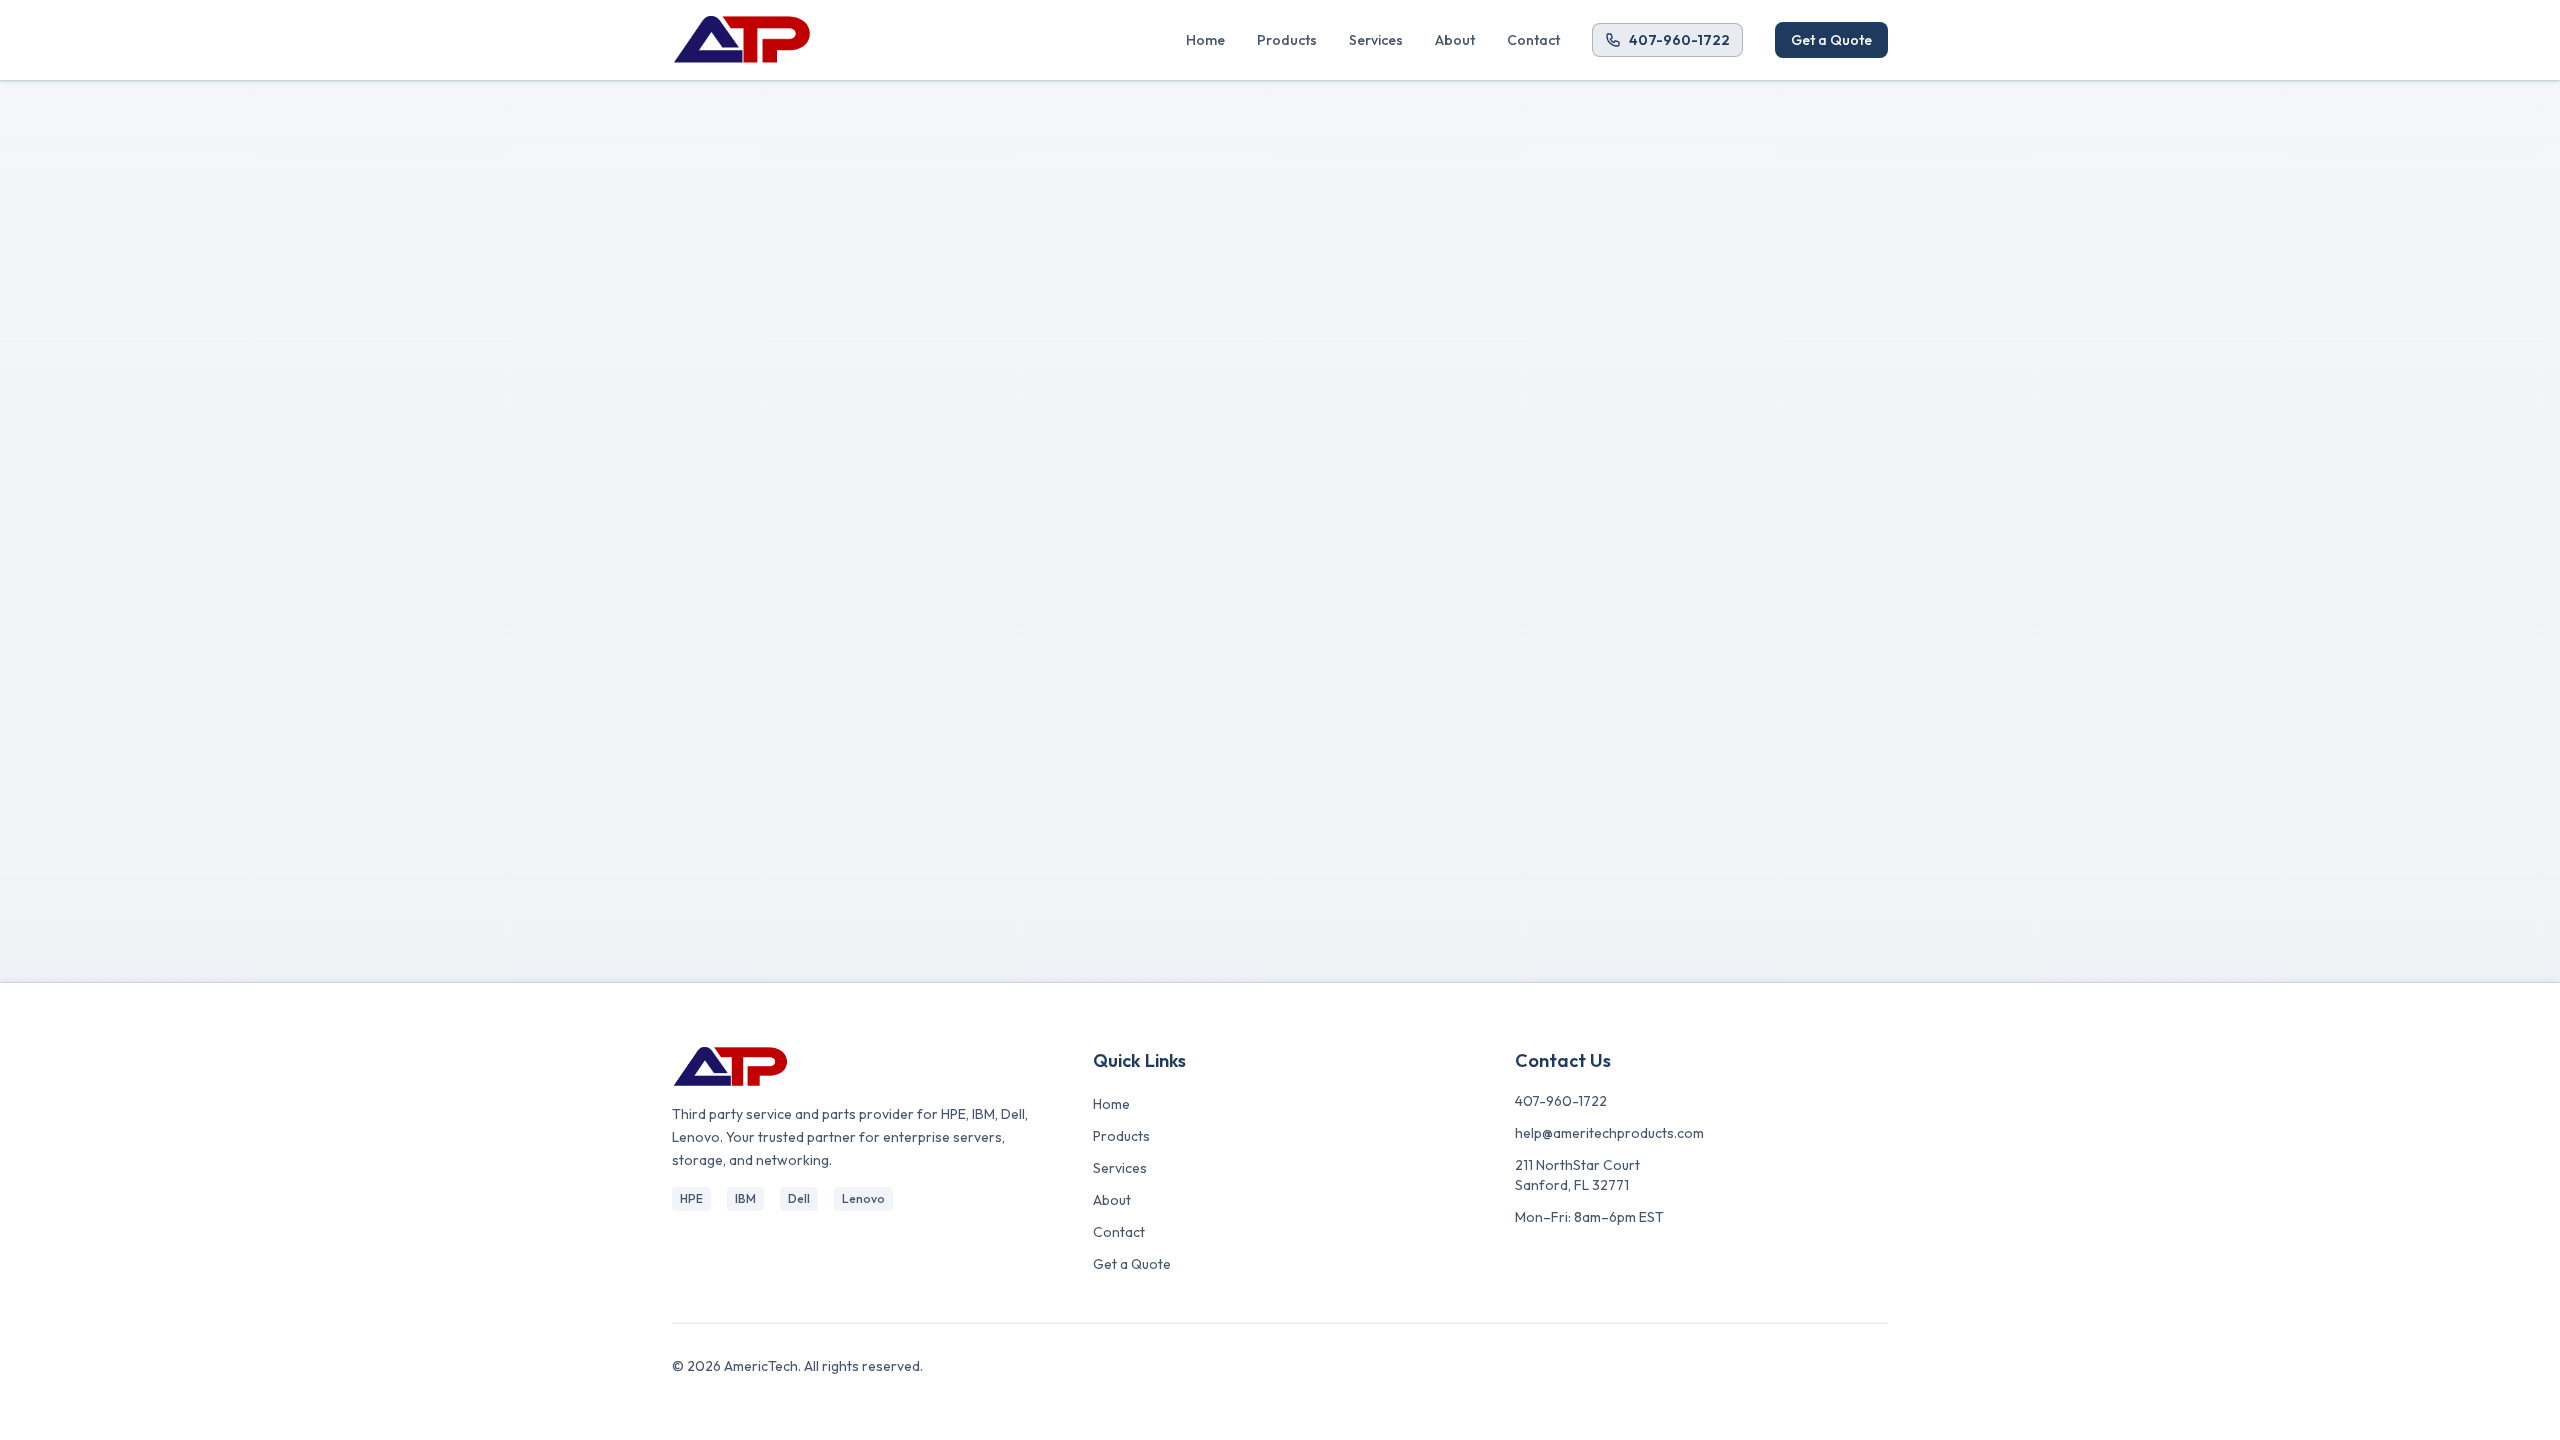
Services (1376, 40)
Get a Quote (1831, 40)
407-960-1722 (1679, 40)
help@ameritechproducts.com (1609, 1133)
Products (1287, 40)
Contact (1533, 40)
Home (1205, 40)
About (1455, 40)
